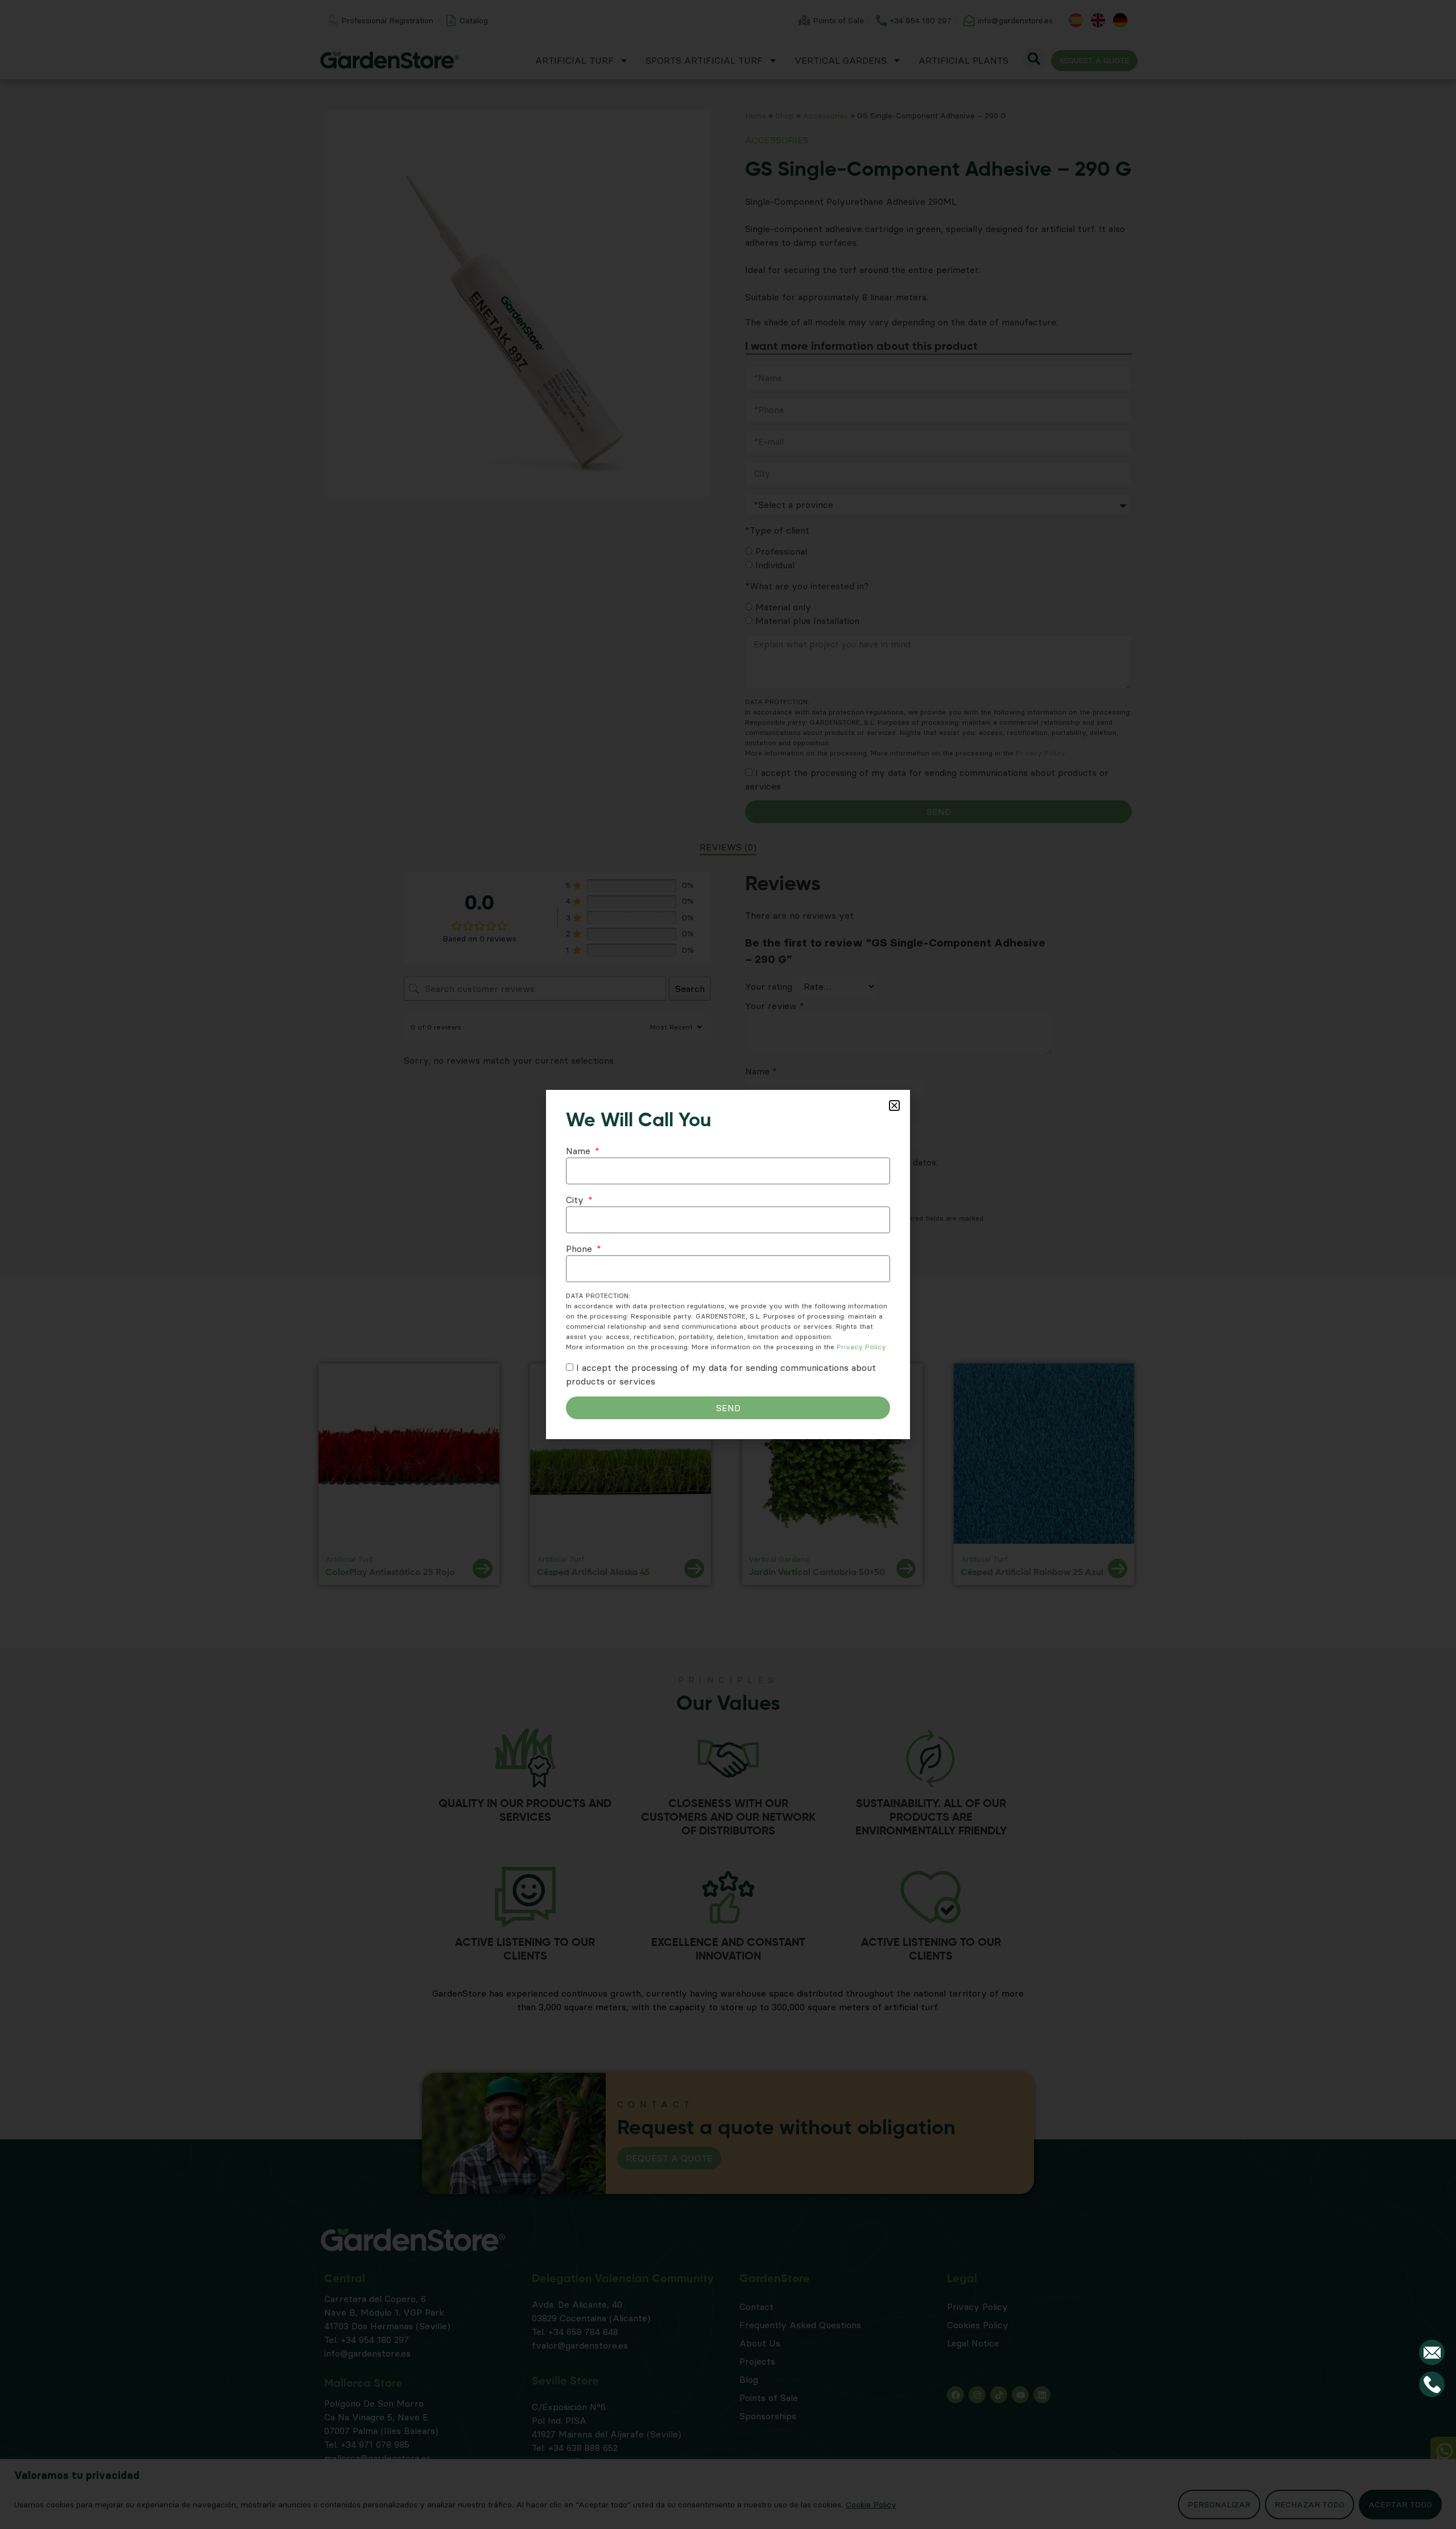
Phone (580, 1249)
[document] (728, 1264)
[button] (894, 1106)
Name (580, 1151)
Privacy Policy (861, 1347)
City (576, 1200)
